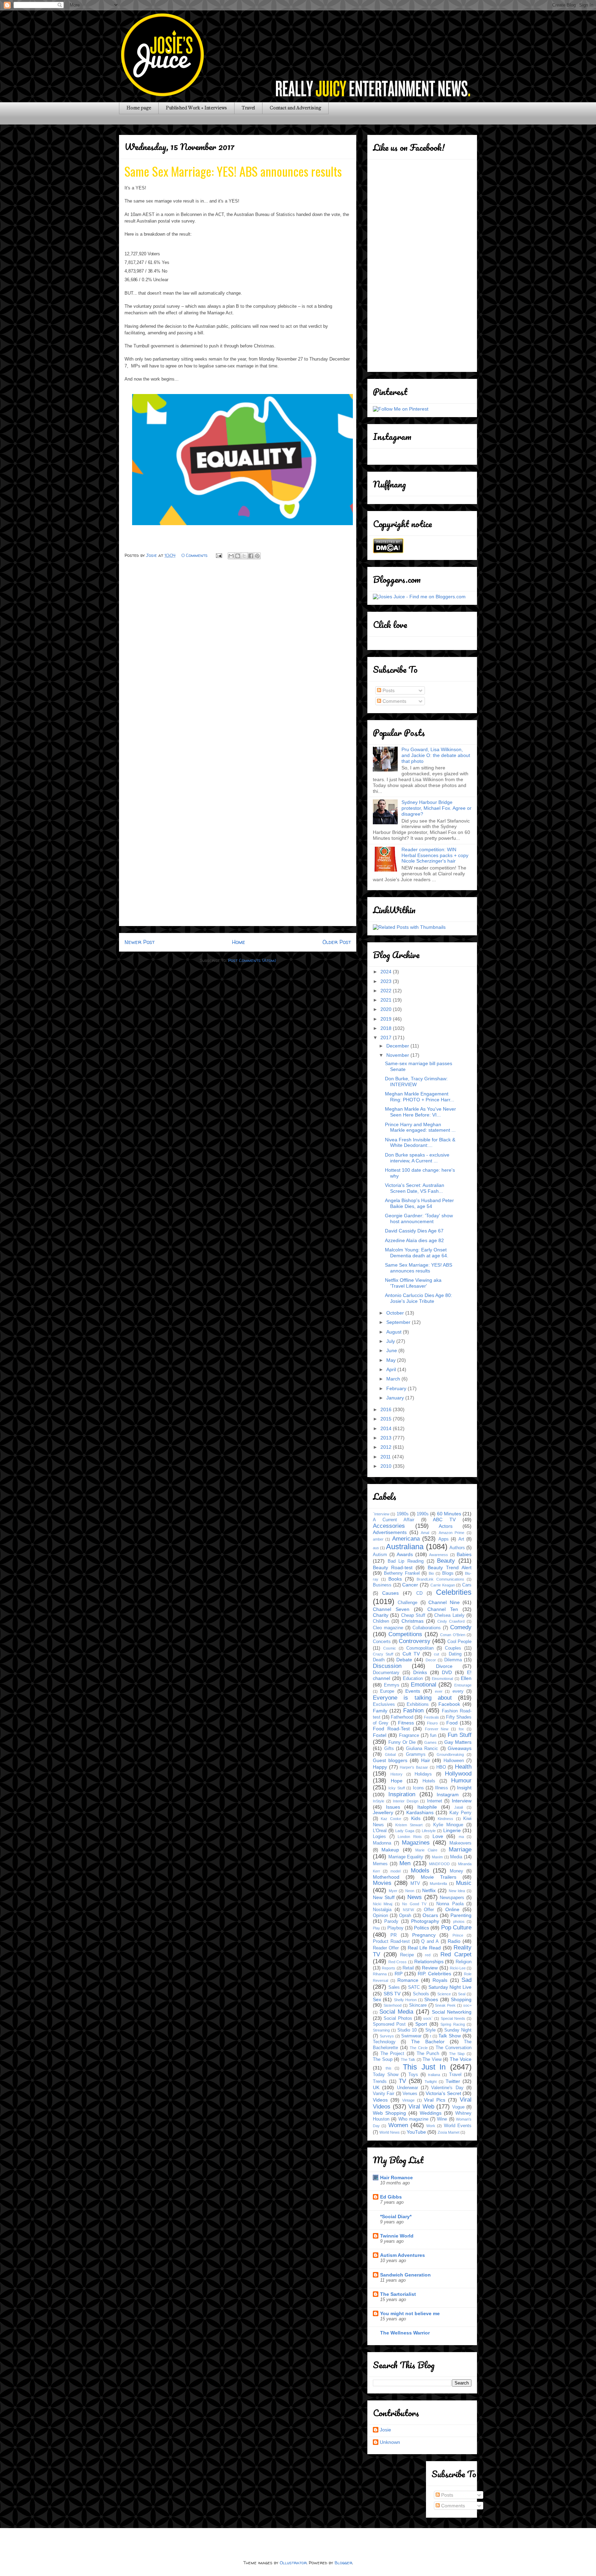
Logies (379, 1837)
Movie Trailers (439, 1877)
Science (444, 1994)
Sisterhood (393, 2005)
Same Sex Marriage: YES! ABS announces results (419, 1268)
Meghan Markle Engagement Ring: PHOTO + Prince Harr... (420, 1097)
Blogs (448, 1573)
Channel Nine (444, 1602)
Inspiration (402, 1794)
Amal (425, 1533)
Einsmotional (442, 1679)
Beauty (446, 1561)
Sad (466, 1980)
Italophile (427, 1807)
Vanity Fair (384, 2094)
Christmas (413, 1621)
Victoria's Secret (443, 2093)
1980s (403, 1514)
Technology (384, 2042)
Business (382, 1585)
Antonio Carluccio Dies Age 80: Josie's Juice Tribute (419, 1298)
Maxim (437, 1857)
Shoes (431, 1999)
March (394, 1379)
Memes (380, 1864)
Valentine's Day (447, 2088)
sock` (428, 2018)
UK (376, 2087)
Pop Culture (456, 1928)
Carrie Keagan (443, 1585)
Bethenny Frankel (402, 1573)
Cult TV (411, 1654)
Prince (458, 1935)
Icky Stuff (396, 1788)
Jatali (459, 1807)
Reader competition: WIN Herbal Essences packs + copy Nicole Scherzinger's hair (435, 855)
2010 (387, 1466)
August (395, 1332)
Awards (405, 1554)
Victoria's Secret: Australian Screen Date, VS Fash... (415, 1188)
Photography (425, 1921)
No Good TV (414, 1904)
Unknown (390, 2442)
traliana (434, 2075)
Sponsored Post (389, 2024)
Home (239, 942)
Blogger (343, 2563)
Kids (416, 1818)
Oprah (405, 1916)
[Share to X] (244, 556)
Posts (388, 690)
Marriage (460, 1850)
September (399, 1322)
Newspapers (452, 1898)
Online (452, 1909)
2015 (387, 1419)
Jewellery (383, 1812)
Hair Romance (396, 2177)
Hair (426, 1760)
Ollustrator (293, 2563)
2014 (387, 1428)
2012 (387, 1447)
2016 (387, 1409)
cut (436, 1654)
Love (438, 1836)
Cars (467, 1585)
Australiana (405, 1547)
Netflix (429, 1890)
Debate (404, 1660)
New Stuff (384, 1897)
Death (379, 1660)
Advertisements (390, 1532)
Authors (457, 1548)
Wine (442, 2119)
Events (413, 1691)
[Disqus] (238, 657)
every (458, 1691)
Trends (380, 2082)
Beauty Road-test (393, 1567)
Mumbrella (438, 1884)
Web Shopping (389, 2113)
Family (380, 1711)
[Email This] (231, 556)
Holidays (423, 1774)
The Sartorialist (398, 2294)
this (389, 2068)
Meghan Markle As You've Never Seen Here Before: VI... (420, 1112)
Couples (453, 1648)
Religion (464, 1962)
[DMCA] (388, 552)
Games (430, 1742)
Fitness (406, 1723)
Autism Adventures (403, 2255)
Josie (385, 2430)
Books (395, 1579)
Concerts (382, 1642)
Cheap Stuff (413, 1615)
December (398, 1046)
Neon (410, 1891)
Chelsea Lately (449, 1615)
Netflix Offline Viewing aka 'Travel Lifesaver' (413, 1283)
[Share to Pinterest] (257, 556)
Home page (139, 108)
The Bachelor (428, 2042)
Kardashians (420, 1812)
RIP (399, 1974)
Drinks (420, 1672)
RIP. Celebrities (434, 1974)
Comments (394, 701)
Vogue (458, 2107)
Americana (406, 1539)
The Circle (419, 2048)
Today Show (386, 2075)
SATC (414, 1987)
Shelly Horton (405, 2000)
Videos (380, 2100)
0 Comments (195, 555)
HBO (441, 1767)
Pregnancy (424, 1935)
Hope (397, 1781)
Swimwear (411, 2036)
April (392, 1369)
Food (452, 1723)
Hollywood (458, 1774)
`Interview (381, 1514)
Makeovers (460, 1843)
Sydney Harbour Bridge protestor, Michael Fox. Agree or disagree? (436, 808)
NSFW (408, 1910)
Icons (418, 1788)
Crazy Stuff (383, 1654)
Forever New (437, 1729)
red (428, 1955)
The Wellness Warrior (405, 2333)
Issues (393, 1807)
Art (461, 1539)
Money (456, 1871)
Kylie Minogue (448, 1825)
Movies (382, 1883)
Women (398, 2125)
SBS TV (392, 1994)
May (392, 1360)
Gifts (389, 1749)
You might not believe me (410, 2313)
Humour (461, 1781)
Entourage (463, 1685)
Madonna (382, 1843)
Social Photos (398, 2018)
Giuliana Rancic (422, 1749)
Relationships (429, 1962)
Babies (464, 1554)
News (415, 1897)
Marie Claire (426, 1850)
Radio (454, 1941)
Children (381, 1621)
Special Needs (453, 2018)
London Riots (410, 1837)
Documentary (386, 1673)
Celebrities (454, 1592)
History (396, 1774)
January (396, 1398)
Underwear (408, 2088)
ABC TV (444, 1520)
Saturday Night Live (450, 1987)
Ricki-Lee (458, 1968)
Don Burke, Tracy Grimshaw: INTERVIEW (416, 1081)
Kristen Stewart (409, 1825)
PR (394, 1935)
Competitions (405, 1634)
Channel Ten (443, 1609)
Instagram (448, 1795)
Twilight (431, 2082)
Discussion (387, 1666)
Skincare (418, 2005)
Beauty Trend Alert (450, 1567)
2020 (387, 1009)
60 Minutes (449, 1514)
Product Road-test (391, 1941)
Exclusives (384, 1704)
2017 (387, 1038)
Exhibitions (418, 1704)
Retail (408, 1968)
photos (459, 1921)
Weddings (431, 2113)
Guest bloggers (390, 1760)
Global (390, 1754)
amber (378, 1539)
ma (461, 1837)
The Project (393, 2054)
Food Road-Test (391, 1729)
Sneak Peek (445, 2005)
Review (430, 1968)
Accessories (389, 1526)
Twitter (453, 2081)
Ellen (466, 1678)
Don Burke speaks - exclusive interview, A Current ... (417, 1158)
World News (390, 2132)
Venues (410, 2094)
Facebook (449, 1704)
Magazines (416, 1843)
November (398, 1055)
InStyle (379, 1801)
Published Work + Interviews (196, 108)
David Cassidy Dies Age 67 (414, 1231)
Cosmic (390, 1648)
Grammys (416, 1754)
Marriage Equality (406, 1857)
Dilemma (453, 1660)
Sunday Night (458, 2030)
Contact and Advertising (295, 108)
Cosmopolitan (420, 1648)
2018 (387, 1028)
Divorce (444, 1666)
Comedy (461, 1627)
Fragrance (409, 1736)
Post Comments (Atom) (252, 960)
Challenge (408, 1603)
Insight (464, 1788)
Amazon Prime (452, 1533)
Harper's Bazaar (414, 1767)
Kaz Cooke (391, 1819)
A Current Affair (394, 1520)
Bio (431, 1573)
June (392, 1350)
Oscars (430, 1915)
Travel (248, 108)
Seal (462, 1994)
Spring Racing (453, 2024)
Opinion (380, 1916)
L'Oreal (380, 1831)
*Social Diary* (396, 2216)
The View (432, 2059)
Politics (421, 1928)
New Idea (457, 1891)
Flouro (432, 1723)
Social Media (396, 2012)
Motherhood (386, 1877)
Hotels (429, 1781)
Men (405, 1863)
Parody (391, 1921)
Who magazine (413, 2119)
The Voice (461, 2059)
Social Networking (452, 2012)
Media (456, 1857)
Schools (421, 1994)
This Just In (424, 2067)
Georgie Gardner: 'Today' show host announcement (419, 1218)
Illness (441, 1788)
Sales (394, 1987)
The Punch (428, 2054)
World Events (458, 2126)
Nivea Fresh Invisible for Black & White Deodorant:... (420, 1143)
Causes (390, 1593)
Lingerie (452, 1830)
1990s (423, 1514)
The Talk (408, 2059)
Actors (446, 1526)
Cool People (459, 1642)
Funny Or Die (402, 1742)
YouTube (416, 2132)
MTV (415, 1884)
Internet (435, 1801)
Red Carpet (456, 1954)
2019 (387, 1019)
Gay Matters (458, 1742)
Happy (380, 1767)
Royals (440, 1980)
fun (433, 1736)
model (395, 1871)
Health (463, 1767)
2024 (387, 972)
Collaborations (427, 1628)
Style (430, 2030)
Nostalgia (382, 1910)
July (391, 1341)
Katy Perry (460, 1813)
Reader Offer (386, 1948)
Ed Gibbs (391, 2197)
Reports (389, 1968)
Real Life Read (424, 1948)
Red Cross (398, 1962)
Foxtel (380, 1735)
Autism (380, 1555)
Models (420, 1871)
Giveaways (460, 1748)
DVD (447, 1672)
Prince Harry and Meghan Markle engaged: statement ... (420, 1127)
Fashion (413, 1710)
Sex (377, 1999)
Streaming (381, 2030)
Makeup (390, 1850)
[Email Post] (218, 555)
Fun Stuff (460, 1735)
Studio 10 (407, 2030)
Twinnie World (397, 2236)
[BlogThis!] (238, 556)
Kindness (445, 1819)
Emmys (392, 1685)
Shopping (461, 1999)
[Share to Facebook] (251, 556)
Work (431, 2126)
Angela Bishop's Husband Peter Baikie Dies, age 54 (419, 1203)
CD (419, 1593)
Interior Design (406, 1801)
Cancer (410, 1585)
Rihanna (380, 1974)
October (396, 1313)
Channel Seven (391, 1609)
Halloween (454, 1761)
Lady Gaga (405, 1831)
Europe (387, 1691)
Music (464, 1883)
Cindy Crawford (451, 1621)
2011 (386, 1457)
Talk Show (450, 2036)
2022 (387, 991)
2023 (387, 981)
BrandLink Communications (440, 1579)
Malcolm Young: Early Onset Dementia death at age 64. (417, 1253)
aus (376, 1548)
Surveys (387, 2036)
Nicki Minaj (383, 1904)
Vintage (408, 2100)
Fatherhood (402, 1717)
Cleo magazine (388, 1628)
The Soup (383, 2059)
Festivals (431, 1717)
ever (439, 1691)
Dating (455, 1654)
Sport (421, 2024)
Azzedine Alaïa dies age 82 (414, 1240)
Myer (393, 1891)
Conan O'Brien (453, 1635)
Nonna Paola (450, 1904)
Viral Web (421, 2107)
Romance (408, 1980)
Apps (444, 1539)
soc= (467, 2005)
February (397, 1388)
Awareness (439, 1555)
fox (461, 1729)
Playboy (395, 1928)
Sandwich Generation (405, 2275)
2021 (387, 1000)
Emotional (424, 1685)
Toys (413, 2075)
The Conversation (454, 2048)
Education (413, 1679)
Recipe (407, 1955)
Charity (381, 1615)
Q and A (430, 1941)
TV (402, 2081)
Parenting (461, 1915)
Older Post (337, 942)
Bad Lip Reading (406, 1561)
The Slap (457, 2054)
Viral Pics (435, 2100)
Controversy (415, 1641)
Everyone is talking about (412, 1698)
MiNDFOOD (439, 1864)
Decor (431, 1660)
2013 (387, 1438)
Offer (429, 1910)
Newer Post (140, 942)
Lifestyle (429, 1831)
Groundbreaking (450, 1754)
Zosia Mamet (449, 2132)
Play (376, 1928)
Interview (462, 1801)
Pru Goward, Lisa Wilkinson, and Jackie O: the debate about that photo (436, 755)
